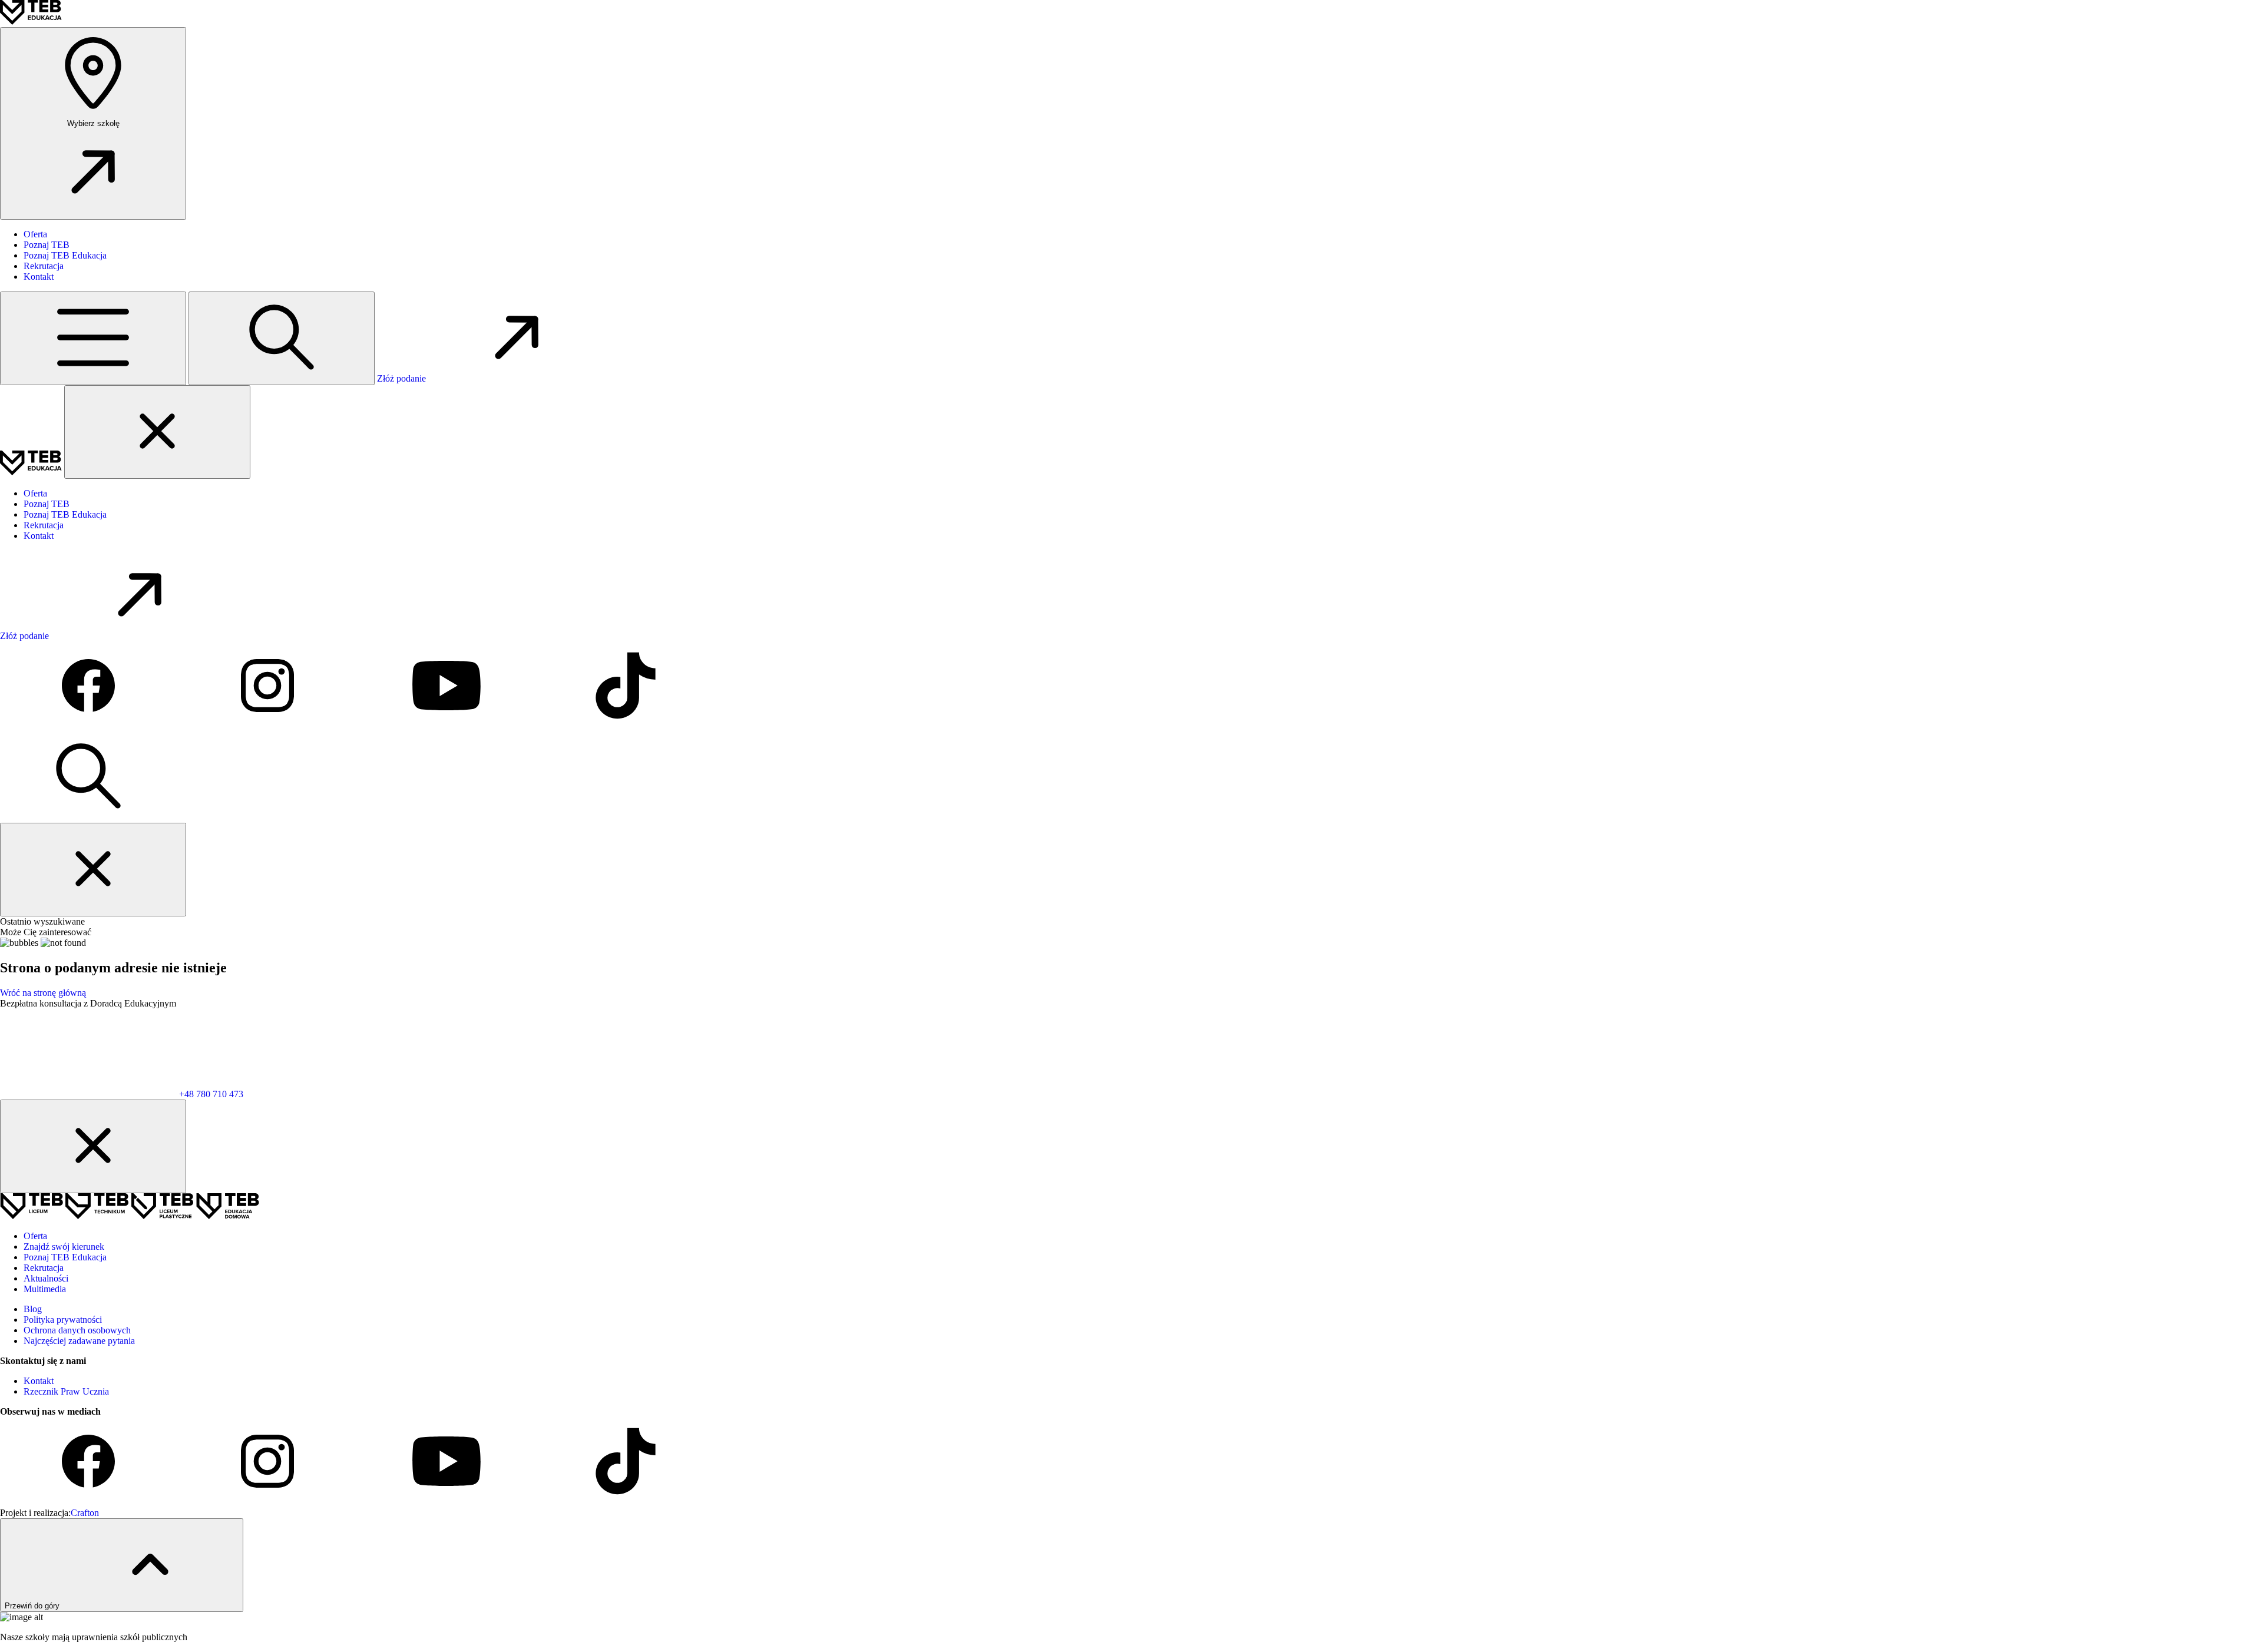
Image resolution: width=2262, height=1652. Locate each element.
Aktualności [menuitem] (46, 1278)
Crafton (85, 1513)
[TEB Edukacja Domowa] (228, 1216)
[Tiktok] (626, 726)
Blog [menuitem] (33, 1309)
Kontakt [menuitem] (39, 277)
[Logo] (31, 21)
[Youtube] (448, 726)
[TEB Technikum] (98, 1216)
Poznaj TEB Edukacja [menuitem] (65, 255)
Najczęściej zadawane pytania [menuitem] (79, 1341)
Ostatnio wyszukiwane (42, 921)
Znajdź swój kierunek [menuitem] (64, 1247)
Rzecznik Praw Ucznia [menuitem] (66, 1391)
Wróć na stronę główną (43, 993)
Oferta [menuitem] (35, 234)
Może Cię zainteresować (46, 932)
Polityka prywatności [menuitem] (63, 1320)
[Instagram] (269, 726)
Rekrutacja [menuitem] (44, 266)
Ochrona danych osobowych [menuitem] (77, 1330)
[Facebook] (90, 726)
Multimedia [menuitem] (45, 1289)
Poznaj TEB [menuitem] (47, 245)
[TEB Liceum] (33, 1216)
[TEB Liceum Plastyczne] (163, 1216)
